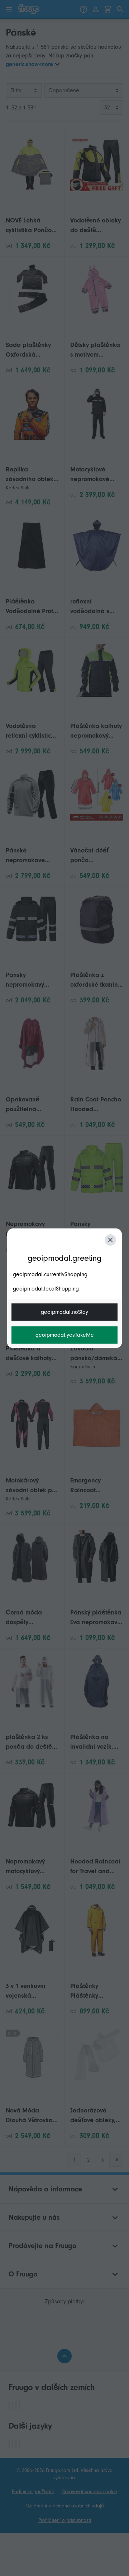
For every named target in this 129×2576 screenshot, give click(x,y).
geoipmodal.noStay (64, 1312)
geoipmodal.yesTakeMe (65, 1335)
